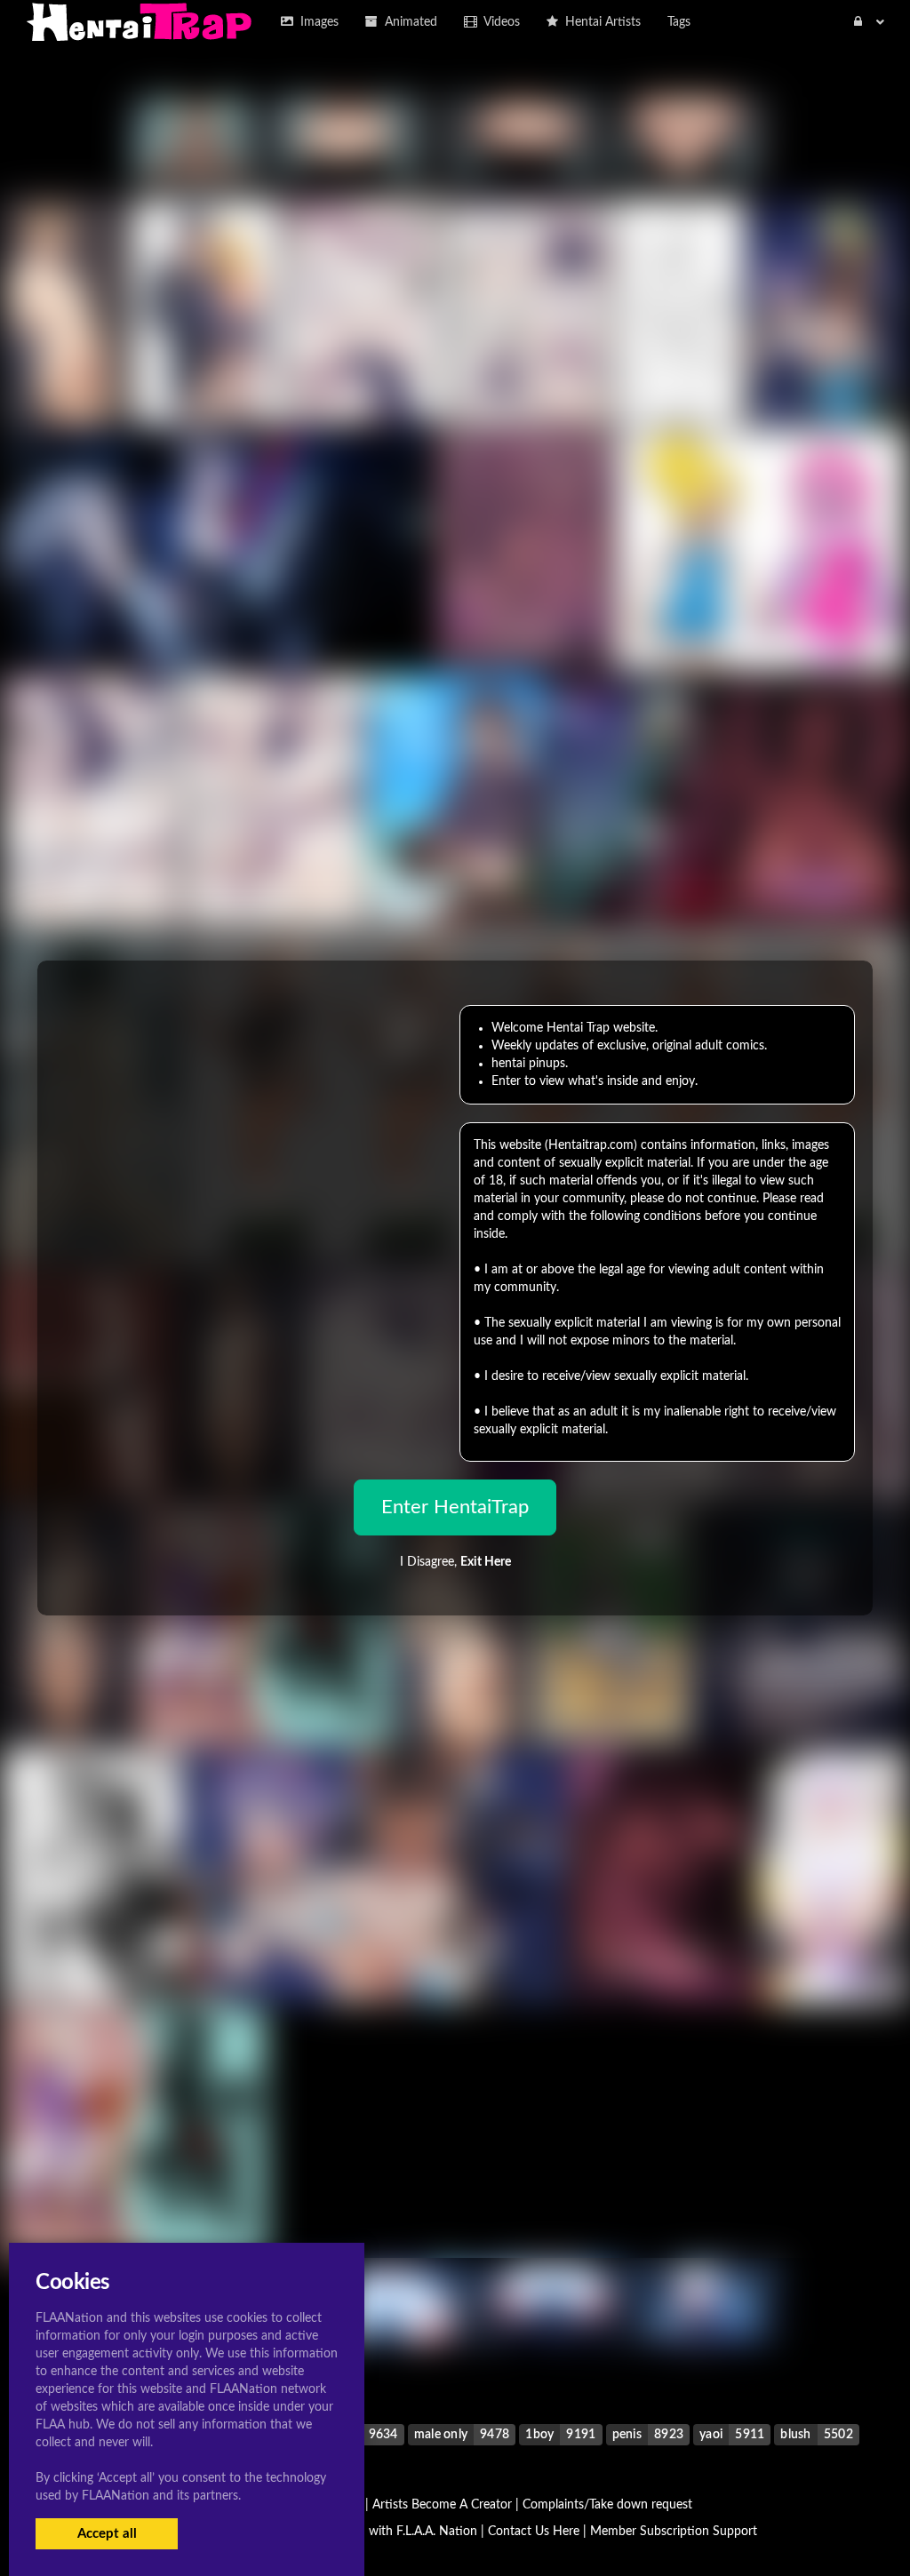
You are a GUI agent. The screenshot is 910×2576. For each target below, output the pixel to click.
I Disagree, (455, 1562)
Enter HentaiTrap (455, 1507)
